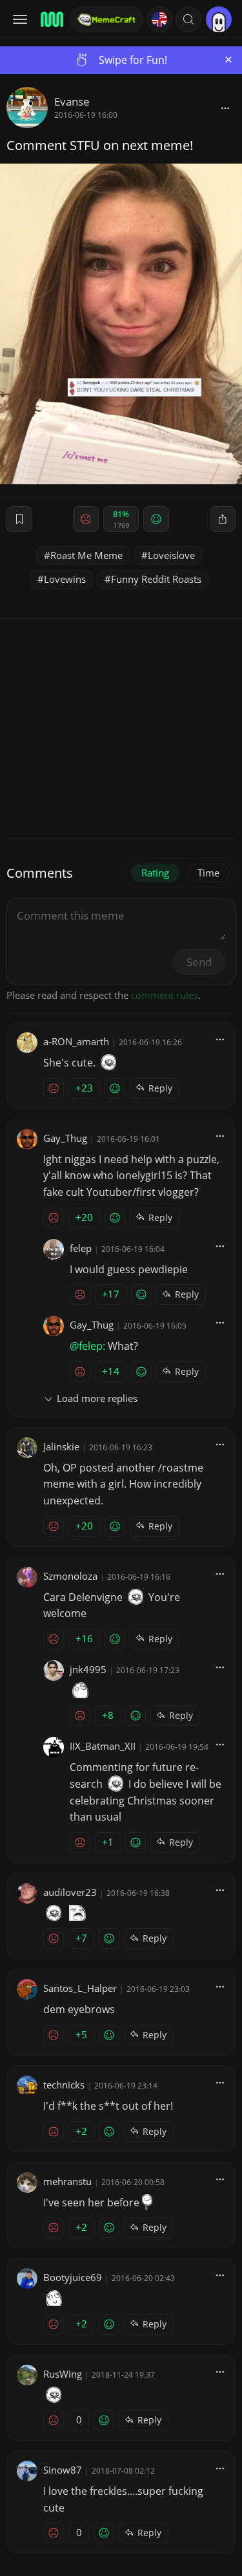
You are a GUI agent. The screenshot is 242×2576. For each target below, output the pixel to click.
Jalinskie (61, 1446)
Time (208, 873)
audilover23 (70, 1892)
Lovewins (65, 579)
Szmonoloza (70, 1576)
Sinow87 (63, 2470)
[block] (225, 108)
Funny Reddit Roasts (156, 579)
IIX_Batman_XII (103, 1746)
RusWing (63, 2374)
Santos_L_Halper (80, 1988)
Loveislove (171, 555)
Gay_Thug (65, 1138)
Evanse (72, 101)
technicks (64, 2085)
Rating (155, 873)
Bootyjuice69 (73, 2277)
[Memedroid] (51, 19)
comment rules (165, 995)
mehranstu (67, 2181)
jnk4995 (88, 1669)
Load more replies (97, 1398)
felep (81, 1248)
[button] (188, 19)
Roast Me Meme (86, 555)
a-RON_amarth (76, 1041)
